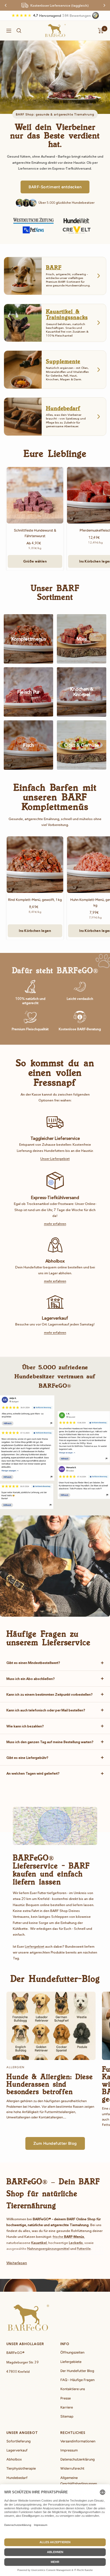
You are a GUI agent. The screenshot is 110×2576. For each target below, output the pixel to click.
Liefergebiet (35, 1946)
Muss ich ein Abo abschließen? (31, 1679)
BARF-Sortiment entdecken (55, 187)
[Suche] (19, 31)
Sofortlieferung (19, 2441)
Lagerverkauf (17, 2450)
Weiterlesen (17, 2263)
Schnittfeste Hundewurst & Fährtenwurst (35, 533)
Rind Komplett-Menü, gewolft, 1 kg (35, 900)
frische (68, 2236)
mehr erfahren (55, 1224)
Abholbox (14, 2459)
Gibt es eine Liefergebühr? (27, 1758)
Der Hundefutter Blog (77, 2371)
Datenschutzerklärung (78, 2459)
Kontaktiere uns (73, 2389)
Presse (66, 2398)
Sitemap (67, 2416)
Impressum (69, 2450)
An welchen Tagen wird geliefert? (33, 1773)
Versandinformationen (78, 2441)
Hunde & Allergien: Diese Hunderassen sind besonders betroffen (50, 2084)
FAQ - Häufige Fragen (77, 2380)
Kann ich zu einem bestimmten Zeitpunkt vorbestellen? (50, 1694)
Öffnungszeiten (72, 2352)
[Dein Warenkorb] (101, 31)
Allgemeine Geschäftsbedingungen (79, 2481)
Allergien (15, 2067)
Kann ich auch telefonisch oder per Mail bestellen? (46, 1710)
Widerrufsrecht (72, 2468)
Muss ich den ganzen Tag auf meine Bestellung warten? (50, 1742)
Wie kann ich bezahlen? (25, 1726)
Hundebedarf (17, 2478)
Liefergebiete (71, 2362)
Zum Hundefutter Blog (55, 2143)
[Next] (104, 5)
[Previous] (6, 5)
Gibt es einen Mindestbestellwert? (33, 1663)
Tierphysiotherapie (21, 2468)
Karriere (67, 2407)
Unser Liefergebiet (55, 1159)
